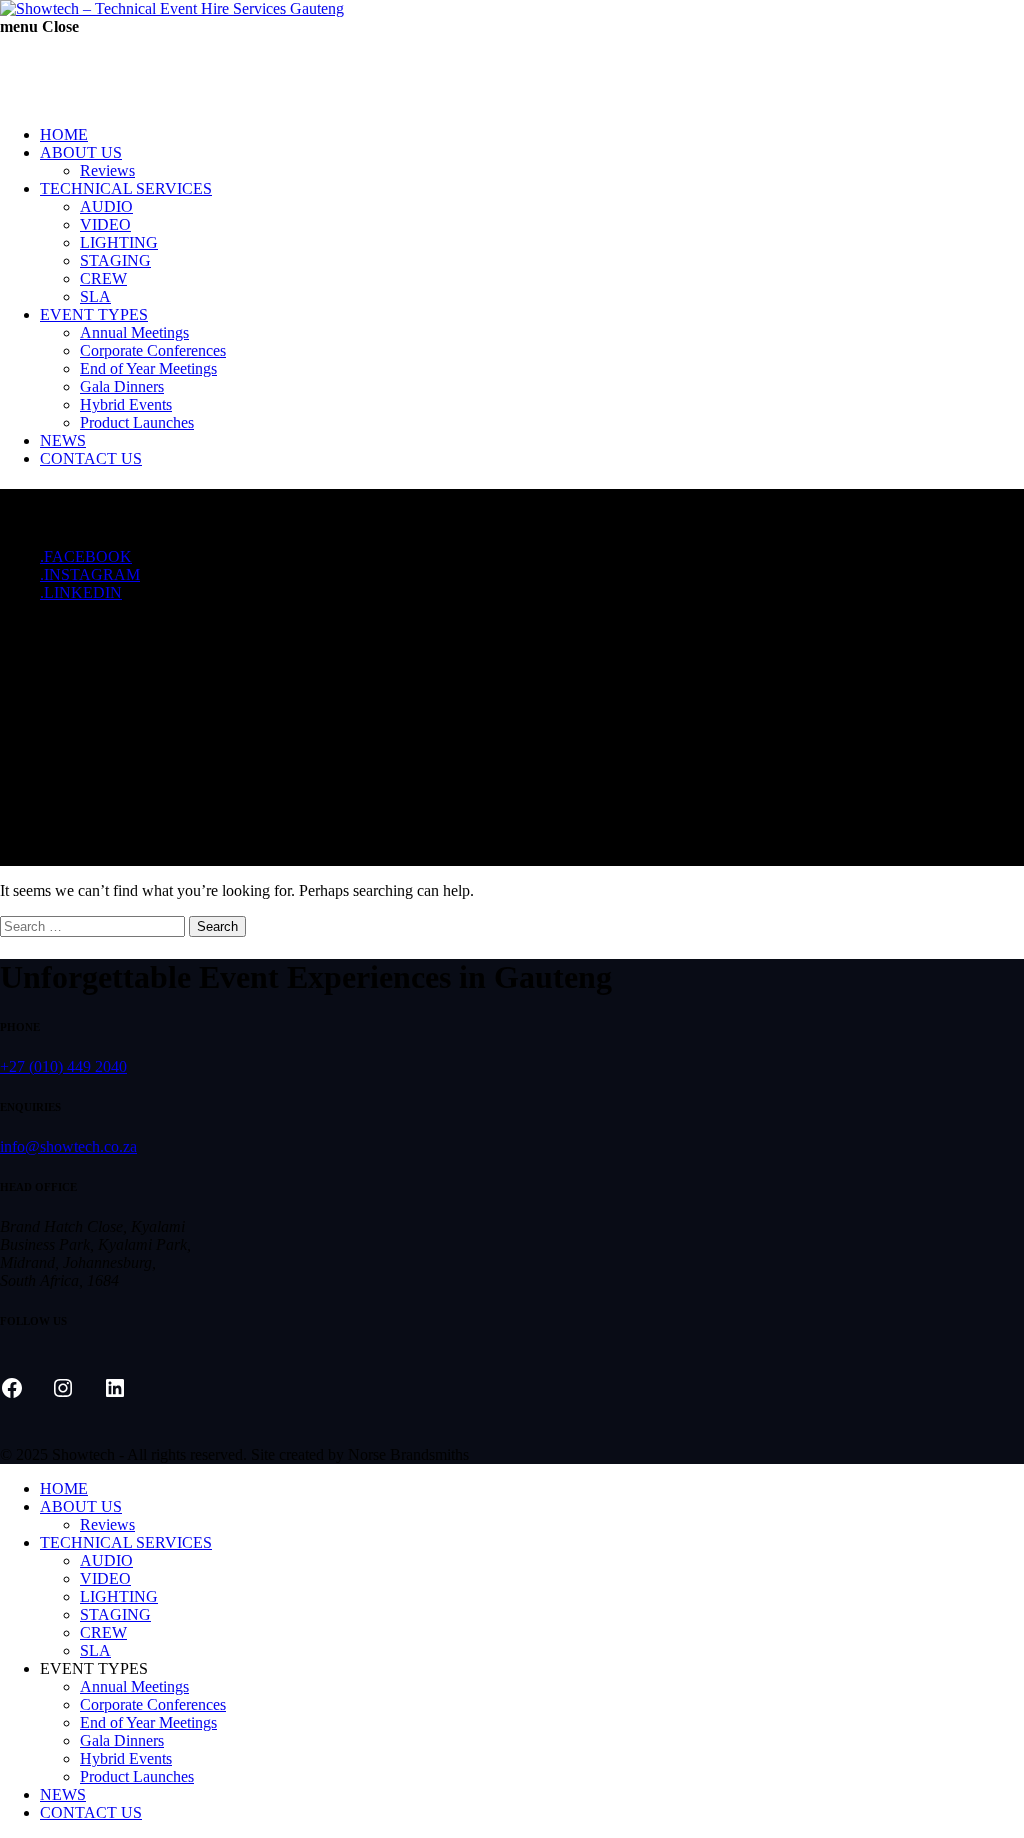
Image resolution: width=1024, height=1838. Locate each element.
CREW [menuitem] (103, 1632)
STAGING (115, 260)
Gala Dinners (122, 386)
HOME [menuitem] (64, 1488)
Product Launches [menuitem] (137, 1776)
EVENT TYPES (94, 314)
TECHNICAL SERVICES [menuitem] (126, 1542)
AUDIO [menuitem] (106, 1560)
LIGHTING (119, 242)
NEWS (63, 440)
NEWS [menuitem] (63, 1794)
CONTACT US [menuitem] (91, 1812)
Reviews (107, 170)
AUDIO (106, 206)
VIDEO (105, 224)
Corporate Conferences (153, 350)
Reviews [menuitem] (107, 1524)
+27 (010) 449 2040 (63, 1066)
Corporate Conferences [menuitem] (153, 1704)
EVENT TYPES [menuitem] (94, 1668)
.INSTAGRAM (90, 574)
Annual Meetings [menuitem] (134, 1686)
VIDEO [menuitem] (105, 1578)
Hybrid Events (126, 404)
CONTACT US (91, 458)
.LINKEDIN (81, 592)
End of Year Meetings (148, 368)
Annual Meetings (134, 332)
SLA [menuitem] (95, 1650)
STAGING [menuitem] (115, 1614)
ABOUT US (81, 152)
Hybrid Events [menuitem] (126, 1758)
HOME (64, 134)
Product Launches (137, 422)
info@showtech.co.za (68, 1146)
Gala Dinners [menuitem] (122, 1740)
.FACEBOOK (86, 556)
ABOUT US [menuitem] (81, 1506)
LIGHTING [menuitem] (119, 1596)
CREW (103, 278)
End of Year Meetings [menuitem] (148, 1722)
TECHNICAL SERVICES (126, 188)
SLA (95, 296)
